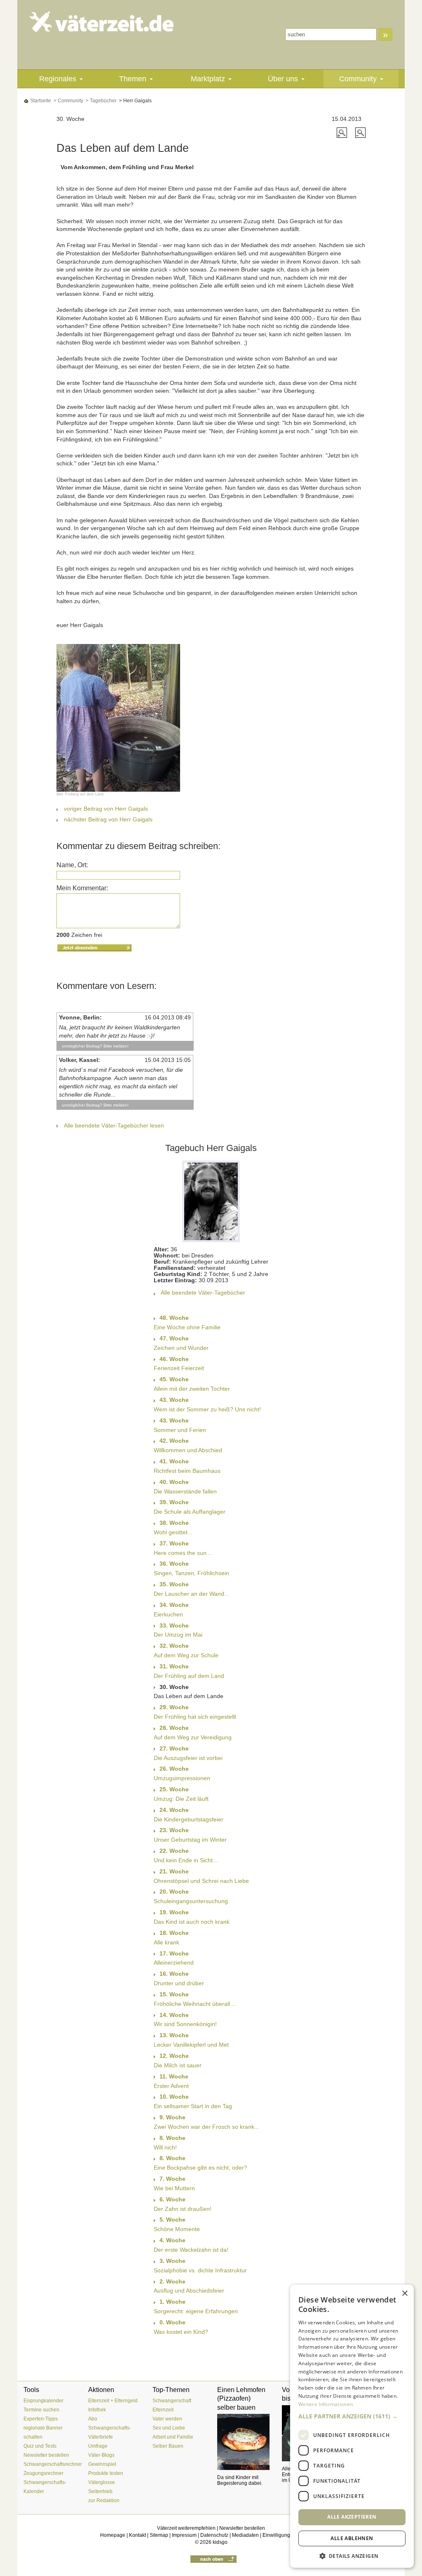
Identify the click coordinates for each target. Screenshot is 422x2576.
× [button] (404, 2294)
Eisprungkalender (43, 2401)
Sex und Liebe (169, 2428)
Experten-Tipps (41, 2419)
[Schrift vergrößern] (343, 132)
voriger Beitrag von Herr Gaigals (106, 809)
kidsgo (220, 2542)
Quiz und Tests (40, 2446)
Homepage (113, 2535)
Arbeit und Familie (173, 2437)
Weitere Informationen (326, 2404)
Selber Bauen (168, 2446)
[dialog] (352, 2426)
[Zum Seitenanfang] (213, 2559)
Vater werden (167, 2419)
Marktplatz (208, 79)
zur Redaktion (104, 2501)
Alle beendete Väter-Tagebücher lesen (114, 1125)
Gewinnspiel (102, 2464)
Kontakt (137, 2535)
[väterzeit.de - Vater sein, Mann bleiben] (102, 22)
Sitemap (159, 2535)
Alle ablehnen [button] (352, 2538)
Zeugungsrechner (43, 2473)
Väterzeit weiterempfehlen (186, 2528)
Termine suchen (41, 2410)
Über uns (283, 79)
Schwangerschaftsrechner (53, 2464)
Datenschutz (214, 2535)
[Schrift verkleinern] (360, 132)
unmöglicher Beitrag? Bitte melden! (95, 1046)
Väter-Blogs (101, 2455)
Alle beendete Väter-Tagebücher (203, 1293)
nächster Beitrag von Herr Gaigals (108, 819)
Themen (133, 79)
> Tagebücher (101, 101)
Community (358, 79)
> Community (68, 101)
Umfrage (98, 2446)
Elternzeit (163, 2410)
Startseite (40, 101)
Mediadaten (245, 2535)
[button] (352, 2416)
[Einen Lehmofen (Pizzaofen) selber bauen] (243, 2442)
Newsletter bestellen (46, 2455)
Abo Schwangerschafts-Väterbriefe (110, 2428)
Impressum (184, 2535)
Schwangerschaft (172, 2401)
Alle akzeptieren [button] (352, 2517)
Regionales (58, 79)
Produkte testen (106, 2473)
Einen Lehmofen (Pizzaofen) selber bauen (241, 2399)
